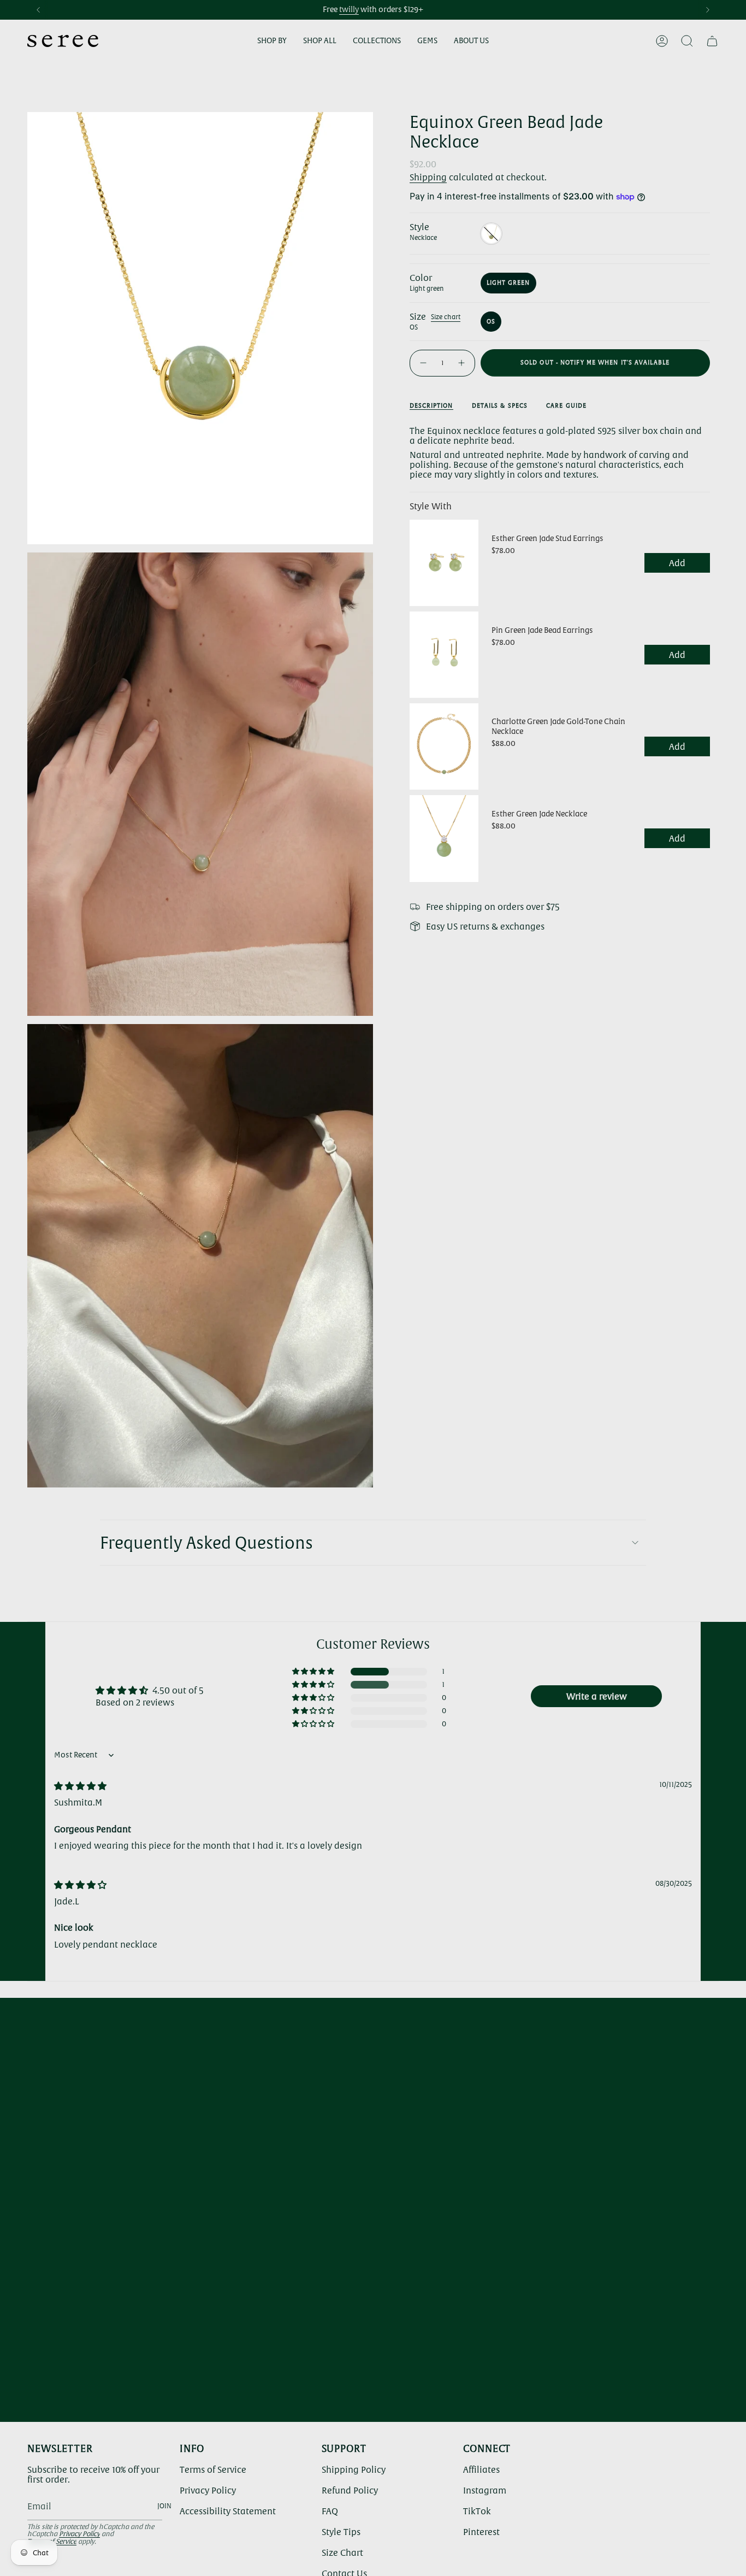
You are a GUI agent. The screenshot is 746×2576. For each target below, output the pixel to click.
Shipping (428, 177)
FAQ (330, 2511)
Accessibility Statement (228, 2511)
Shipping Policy (354, 2469)
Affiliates (481, 2469)
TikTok (477, 2511)
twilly (349, 9)
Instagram (485, 2490)
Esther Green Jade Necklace (539, 814)
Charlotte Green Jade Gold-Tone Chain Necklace (558, 726)
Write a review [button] (597, 1696)
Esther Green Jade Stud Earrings (547, 538)
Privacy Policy (79, 2534)
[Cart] (712, 41)
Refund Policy (350, 2490)
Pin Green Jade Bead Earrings (542, 630)
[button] (272, 41)
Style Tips (341, 2532)
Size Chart (342, 2553)
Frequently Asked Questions (206, 1543)
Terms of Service (213, 2469)
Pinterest (481, 2532)
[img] (80, 1786)
